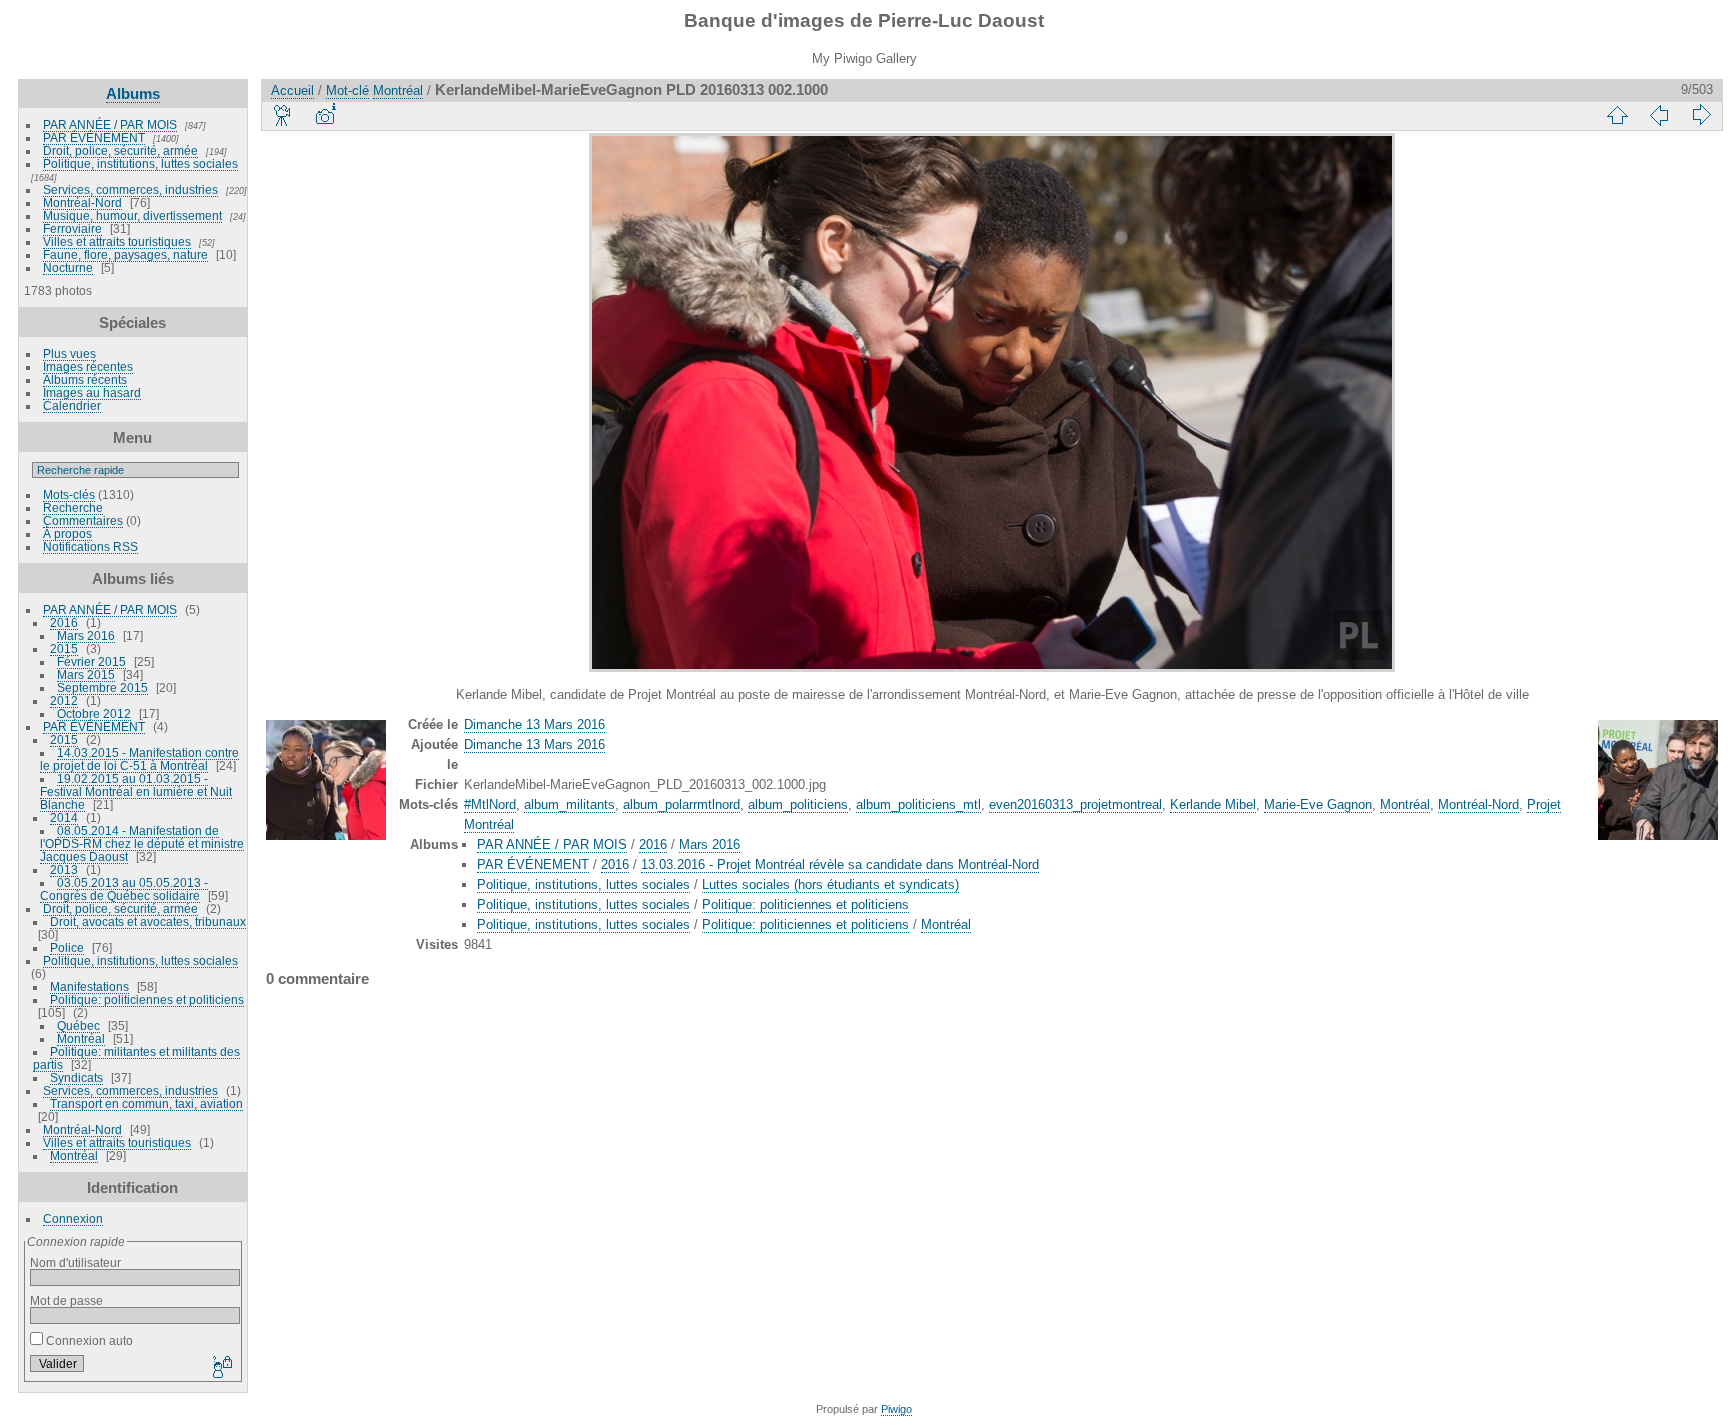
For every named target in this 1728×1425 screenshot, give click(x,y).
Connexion (73, 1218)
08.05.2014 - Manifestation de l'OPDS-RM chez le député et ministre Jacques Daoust (142, 843)
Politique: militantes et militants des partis (136, 1058)
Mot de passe (66, 1300)
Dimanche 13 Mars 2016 (534, 724)
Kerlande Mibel (1213, 804)
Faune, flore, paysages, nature (125, 254)
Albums (133, 93)
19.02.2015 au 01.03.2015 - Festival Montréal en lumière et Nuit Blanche (136, 791)
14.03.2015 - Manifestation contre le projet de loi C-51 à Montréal (139, 759)
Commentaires (83, 520)
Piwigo (896, 1409)
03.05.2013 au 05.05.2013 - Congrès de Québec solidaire (124, 889)
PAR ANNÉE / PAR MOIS (110, 124)
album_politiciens (798, 804)
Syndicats (76, 1077)
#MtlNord (490, 804)
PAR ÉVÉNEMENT (94, 137)
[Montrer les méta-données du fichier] (325, 115)
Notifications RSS (90, 546)
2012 (64, 700)
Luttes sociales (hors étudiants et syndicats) (830, 884)
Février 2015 (91, 661)
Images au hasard (92, 392)
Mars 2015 (86, 674)
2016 (64, 622)
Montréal (81, 1038)
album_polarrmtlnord (681, 804)
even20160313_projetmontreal (1075, 804)
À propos (67, 533)
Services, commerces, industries (130, 189)
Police (67, 947)
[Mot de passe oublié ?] (221, 1368)
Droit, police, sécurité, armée (120, 150)
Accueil (292, 90)
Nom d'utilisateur (75, 1262)
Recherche (73, 507)
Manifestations (89, 986)
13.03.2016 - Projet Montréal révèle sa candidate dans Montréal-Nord (840, 864)
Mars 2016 (86, 635)
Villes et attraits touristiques (117, 241)
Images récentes (88, 366)
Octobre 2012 (94, 713)
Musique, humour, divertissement (132, 215)
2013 (64, 869)
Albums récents (85, 379)
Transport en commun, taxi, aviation (146, 1103)
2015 (64, 648)
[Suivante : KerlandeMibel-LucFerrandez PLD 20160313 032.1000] (1701, 115)
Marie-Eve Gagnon (1318, 804)
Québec (78, 1025)
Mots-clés (69, 494)
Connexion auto (88, 1340)
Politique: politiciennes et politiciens (147, 999)
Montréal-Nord (82, 202)
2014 (64, 817)
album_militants (569, 804)
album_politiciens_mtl (918, 804)
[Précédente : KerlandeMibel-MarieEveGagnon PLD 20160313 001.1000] (1659, 115)
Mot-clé (347, 90)
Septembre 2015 (102, 687)
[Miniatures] (1617, 115)
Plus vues (69, 353)
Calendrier (72, 405)
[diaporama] (283, 115)
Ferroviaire (72, 228)
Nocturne (68, 267)
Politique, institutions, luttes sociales (140, 163)
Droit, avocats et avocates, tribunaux (148, 921)
